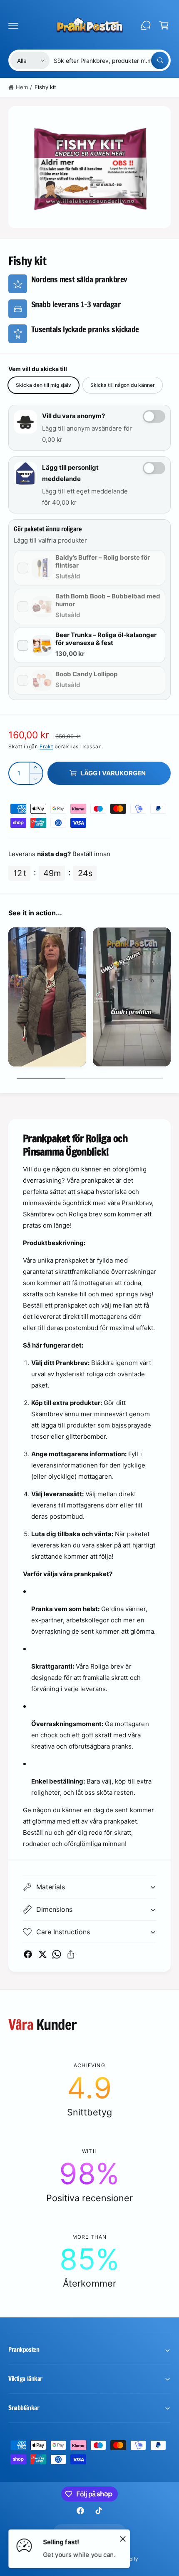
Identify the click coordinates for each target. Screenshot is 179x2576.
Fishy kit (45, 87)
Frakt (46, 746)
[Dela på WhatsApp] (57, 1954)
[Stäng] (123, 2539)
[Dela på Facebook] (28, 1954)
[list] (89, 998)
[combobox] (111, 60)
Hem (22, 87)
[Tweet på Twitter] (42, 1954)
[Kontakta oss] (146, 25)
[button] (13, 25)
